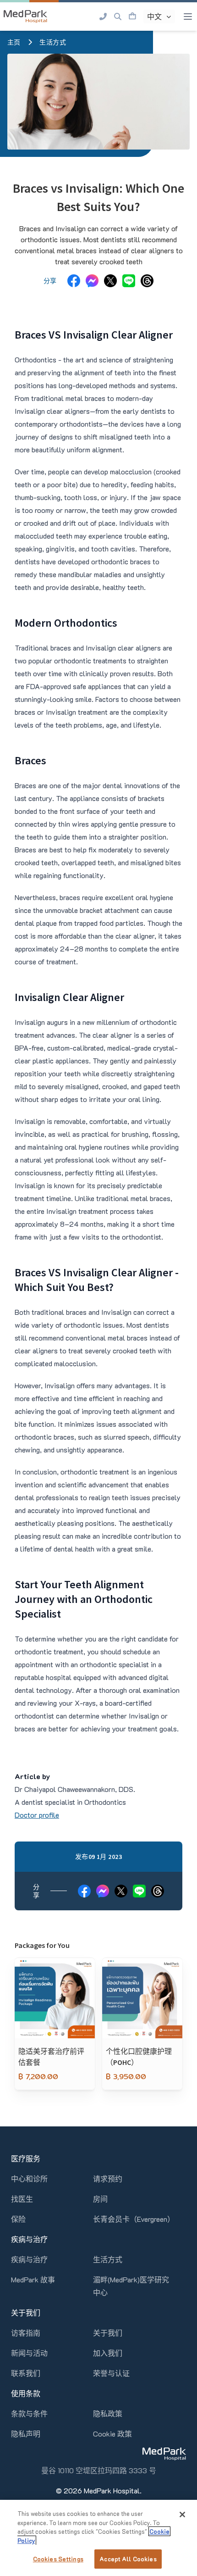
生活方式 (53, 42)
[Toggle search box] (118, 17)
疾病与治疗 (29, 2259)
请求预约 (108, 2178)
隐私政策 (108, 2413)
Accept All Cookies (128, 2559)
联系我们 (26, 2373)
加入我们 (108, 2353)
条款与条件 (29, 2413)
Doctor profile (37, 1815)
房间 (100, 2199)
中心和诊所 (29, 2178)
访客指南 (26, 2333)
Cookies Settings (58, 2559)
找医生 (22, 2199)
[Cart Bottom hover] (132, 17)
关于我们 (108, 2333)
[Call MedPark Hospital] (103, 17)
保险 (18, 2219)
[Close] (182, 2515)
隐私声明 (26, 2434)
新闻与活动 (29, 2353)
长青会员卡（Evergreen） (134, 2219)
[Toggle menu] (188, 17)
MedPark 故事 (33, 2279)
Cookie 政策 (112, 2434)
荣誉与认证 (111, 2373)
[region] (98, 2538)
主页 (14, 42)
